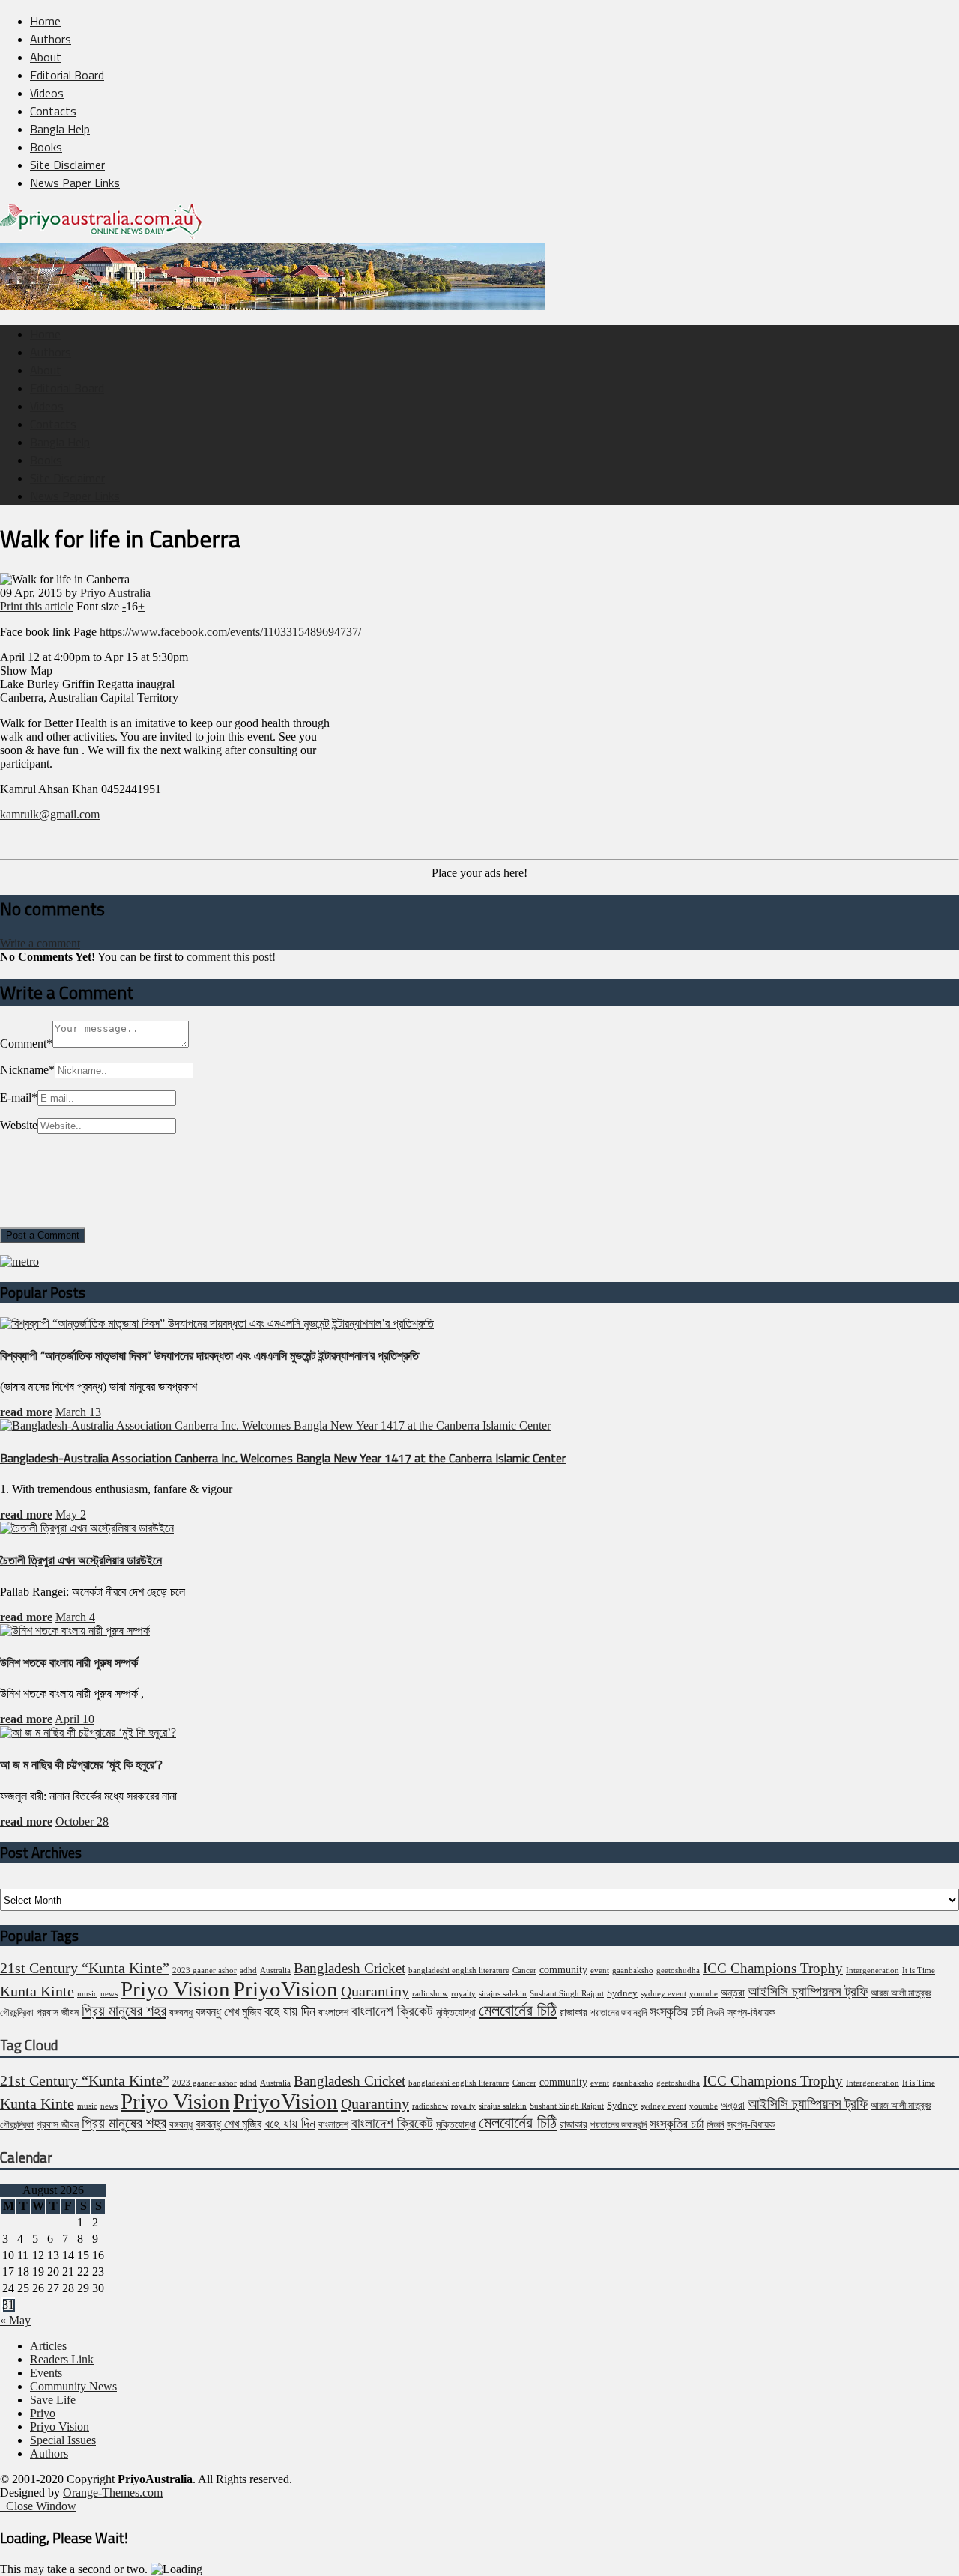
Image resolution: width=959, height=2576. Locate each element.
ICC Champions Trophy (773, 1968)
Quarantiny (375, 1991)
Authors (51, 39)
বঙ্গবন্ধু (181, 2012)
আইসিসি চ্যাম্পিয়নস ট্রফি (808, 1992)
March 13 (78, 1412)
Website (19, 1125)
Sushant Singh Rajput (567, 1994)
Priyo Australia (115, 593)
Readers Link (62, 2359)
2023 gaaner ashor (205, 1971)
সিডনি (716, 2013)
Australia (275, 1971)
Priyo (43, 2413)
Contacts (53, 111)
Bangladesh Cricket (350, 1968)
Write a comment (40, 943)
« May (15, 2320)
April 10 (75, 1719)
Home (45, 21)
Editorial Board (67, 75)
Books (46, 147)
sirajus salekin (503, 1994)
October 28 (82, 1822)
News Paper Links (75, 183)
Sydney (622, 1993)
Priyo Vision (175, 1989)
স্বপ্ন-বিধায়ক (751, 2012)
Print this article (37, 606)
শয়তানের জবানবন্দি (618, 2013)
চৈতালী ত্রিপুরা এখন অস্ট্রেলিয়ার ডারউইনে (81, 1560)
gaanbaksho (633, 1971)
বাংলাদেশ (333, 2012)
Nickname (27, 1070)
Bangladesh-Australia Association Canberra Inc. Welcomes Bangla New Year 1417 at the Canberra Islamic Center (283, 1458)
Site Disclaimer (67, 165)
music (87, 1994)
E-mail (19, 1097)
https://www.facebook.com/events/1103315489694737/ (230, 632)
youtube (704, 1994)
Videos (47, 93)
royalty (463, 1994)
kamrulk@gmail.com (50, 814)
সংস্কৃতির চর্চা (677, 2012)
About (46, 57)
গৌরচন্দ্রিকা (17, 2013)
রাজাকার (574, 2012)
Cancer (524, 1971)
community (563, 1969)
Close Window (38, 2506)
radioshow (430, 1994)
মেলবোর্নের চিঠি (518, 2011)
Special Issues (63, 2440)
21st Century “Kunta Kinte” (85, 1968)
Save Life (53, 2400)
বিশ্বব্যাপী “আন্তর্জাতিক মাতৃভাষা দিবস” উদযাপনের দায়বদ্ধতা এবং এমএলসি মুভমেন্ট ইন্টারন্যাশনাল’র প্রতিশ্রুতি (209, 1355)
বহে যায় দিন (290, 2011)
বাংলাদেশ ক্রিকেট (392, 2011)
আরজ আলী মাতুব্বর (901, 1993)
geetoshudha (678, 1971)
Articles (48, 2346)
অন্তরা (733, 1993)
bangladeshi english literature (459, 1971)
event (600, 1971)
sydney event (663, 1994)
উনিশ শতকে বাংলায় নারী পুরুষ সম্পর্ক (69, 1662)
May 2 (71, 1515)
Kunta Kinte (37, 1991)
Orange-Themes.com (113, 2493)
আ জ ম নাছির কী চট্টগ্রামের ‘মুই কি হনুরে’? (81, 1764)
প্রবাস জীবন (58, 2012)
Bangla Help (60, 129)
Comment (26, 1044)
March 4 (75, 1617)
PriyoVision (285, 1989)
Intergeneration (872, 1971)
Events (46, 2373)
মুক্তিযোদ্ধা (456, 2012)
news (109, 1994)
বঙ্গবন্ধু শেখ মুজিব (229, 2012)
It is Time (919, 1971)
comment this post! (231, 957)
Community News (73, 2386)
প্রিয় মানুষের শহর (124, 2011)
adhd (248, 1971)
